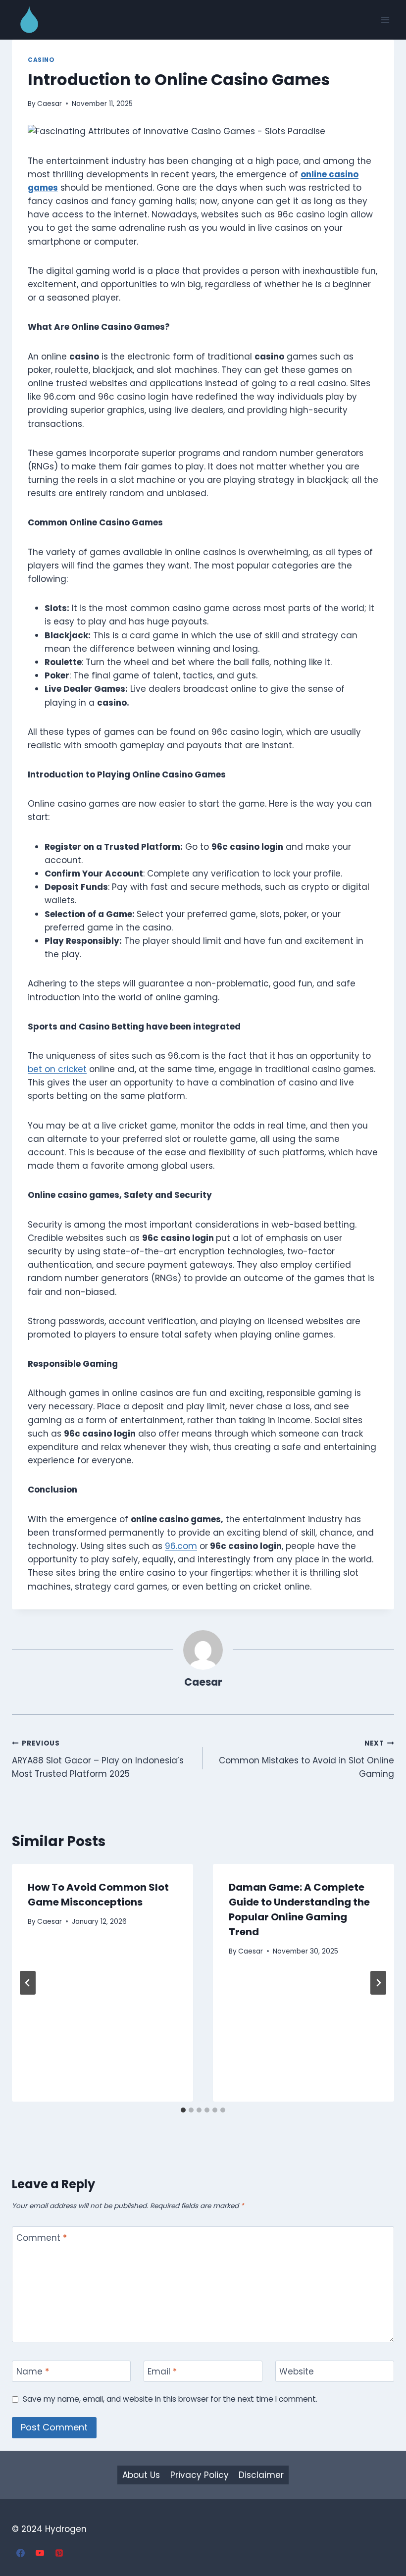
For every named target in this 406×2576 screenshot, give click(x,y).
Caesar (50, 104)
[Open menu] (385, 20)
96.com (181, 1546)
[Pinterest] (59, 2553)
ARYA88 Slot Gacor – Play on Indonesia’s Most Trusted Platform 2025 (98, 1759)
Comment (42, 2238)
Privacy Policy (200, 2475)
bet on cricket (57, 1069)
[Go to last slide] (28, 1983)
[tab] (183, 2110)
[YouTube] (40, 2553)
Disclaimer (261, 2475)
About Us (141, 2475)
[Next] (378, 1983)
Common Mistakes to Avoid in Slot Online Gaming (306, 1759)
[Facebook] (20, 2553)
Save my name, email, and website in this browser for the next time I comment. (170, 2399)
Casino (41, 60)
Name (33, 2372)
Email (162, 2372)
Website (297, 2372)
